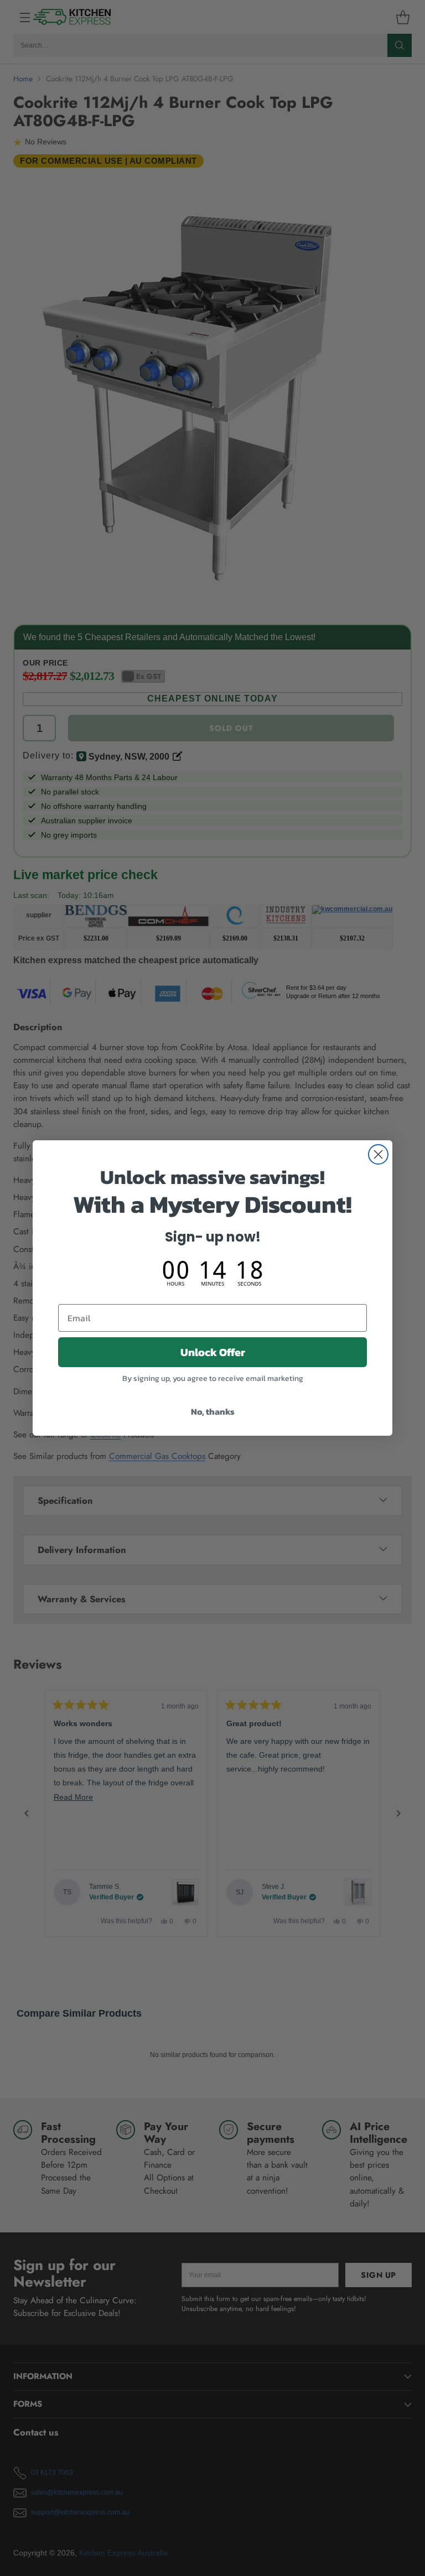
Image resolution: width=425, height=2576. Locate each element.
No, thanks (213, 1411)
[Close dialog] (378, 1154)
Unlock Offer (213, 1352)
